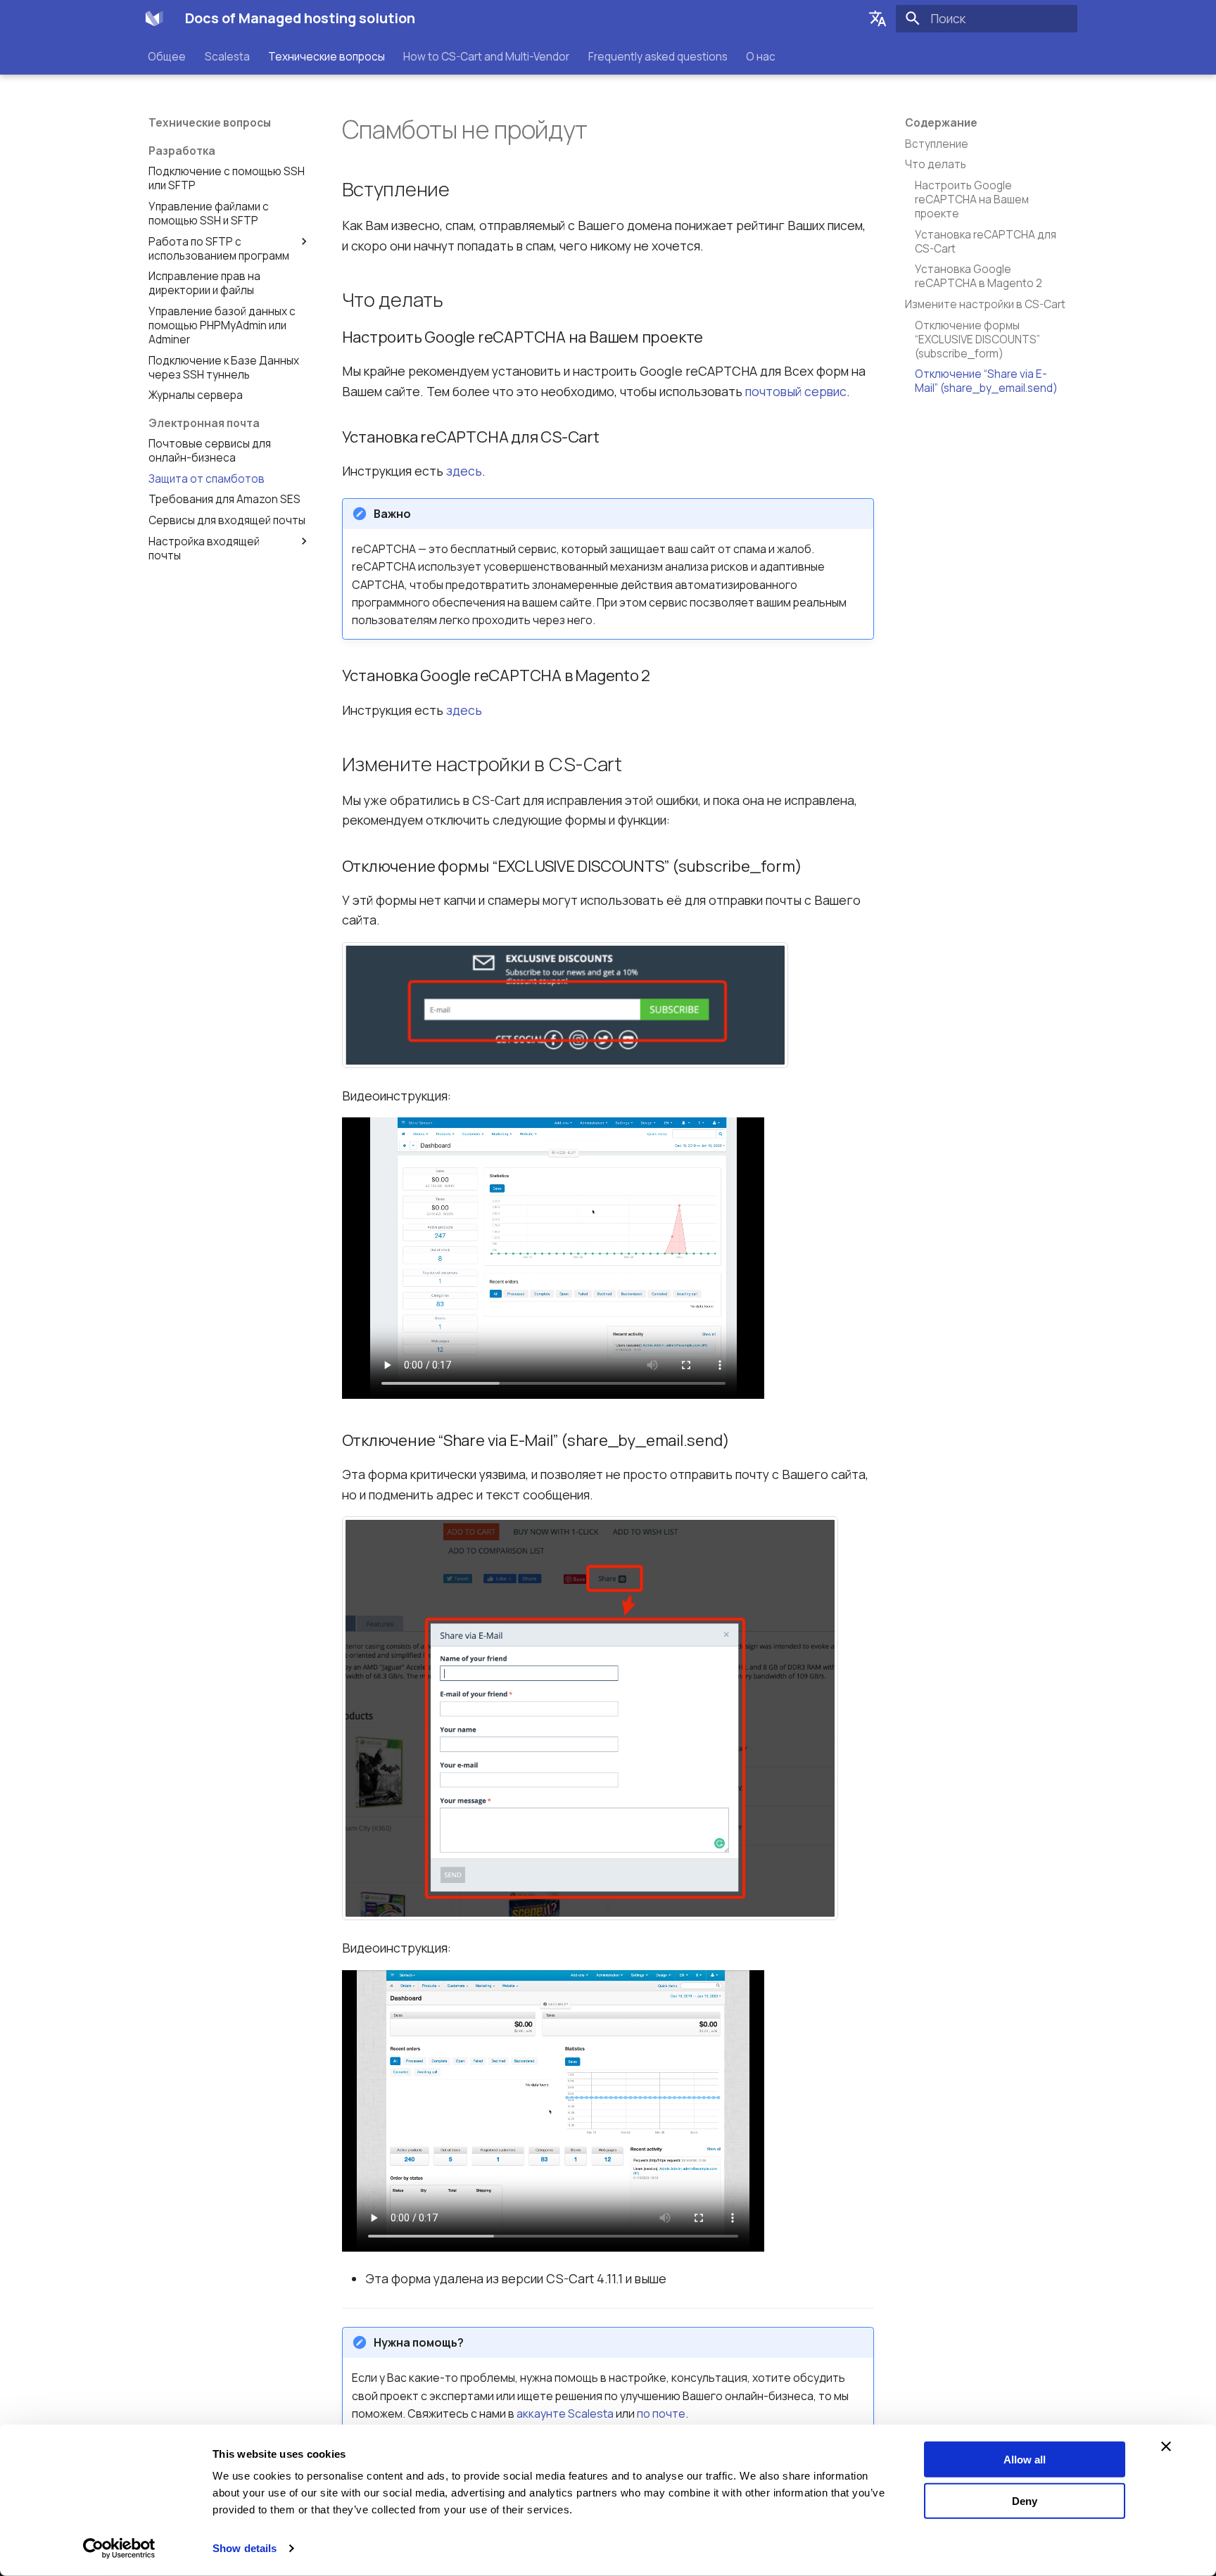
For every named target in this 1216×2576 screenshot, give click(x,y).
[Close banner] (1166, 2447)
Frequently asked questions (658, 56)
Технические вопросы (327, 56)
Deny (1025, 2500)
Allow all (1025, 2460)
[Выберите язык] (878, 18)
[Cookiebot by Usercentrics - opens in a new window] (119, 2549)
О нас (761, 56)
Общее (167, 56)
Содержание (941, 123)
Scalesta (227, 56)
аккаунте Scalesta (565, 2413)
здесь (464, 471)
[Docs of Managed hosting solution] (154, 18)
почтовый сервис (796, 391)
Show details (245, 2548)
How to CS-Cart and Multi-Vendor (487, 56)
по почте (661, 2413)
